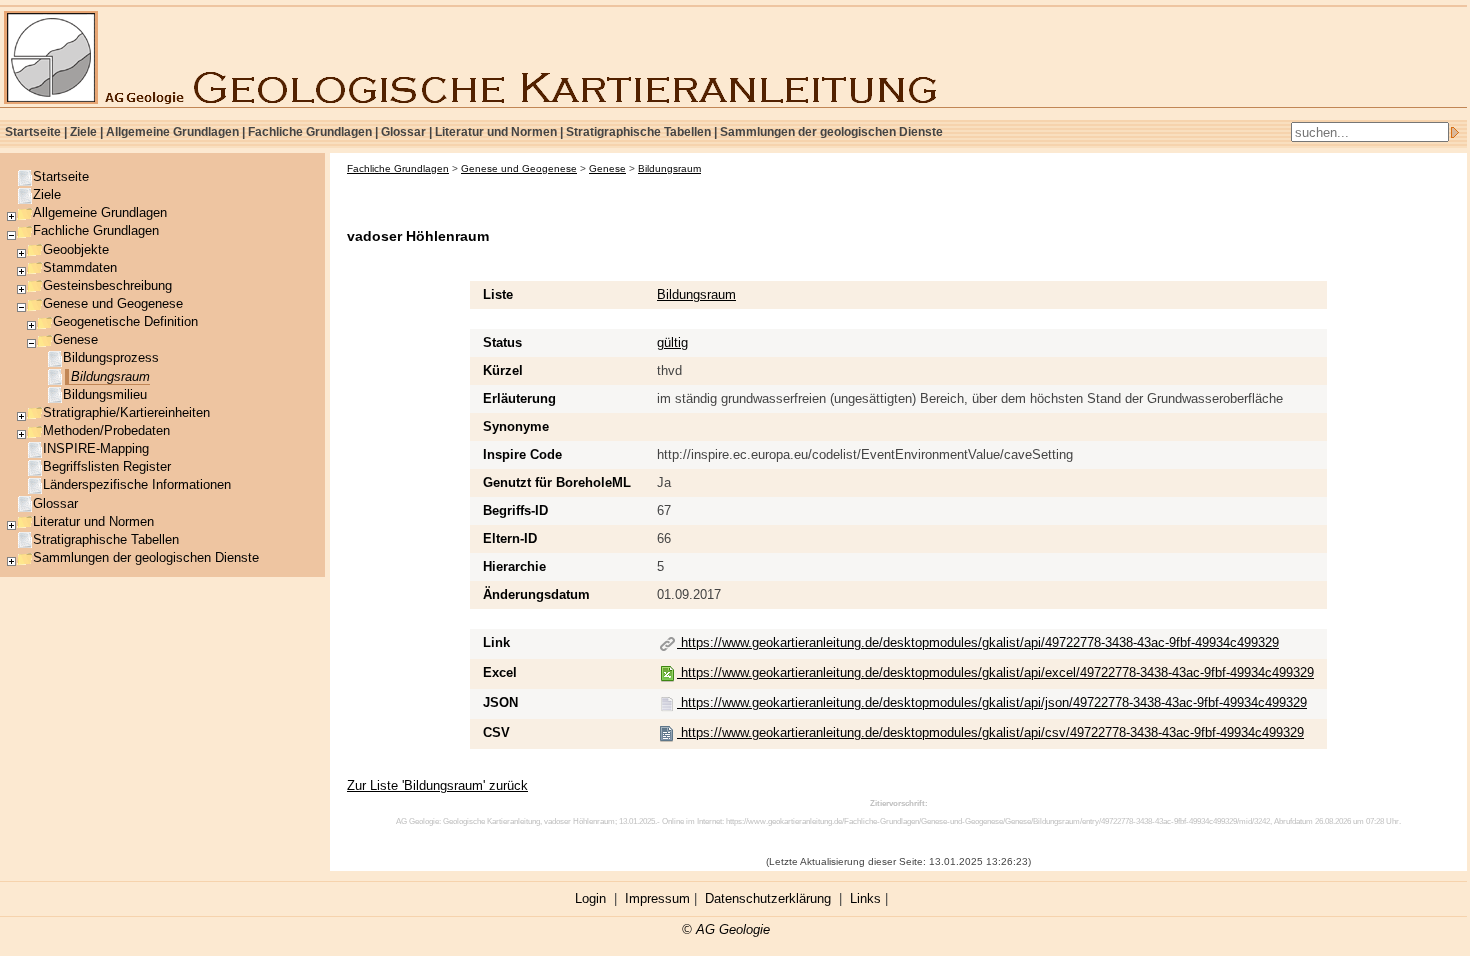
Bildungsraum (696, 294)
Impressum (657, 898)
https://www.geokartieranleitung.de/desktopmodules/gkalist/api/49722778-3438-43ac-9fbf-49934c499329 (978, 642)
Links (865, 898)
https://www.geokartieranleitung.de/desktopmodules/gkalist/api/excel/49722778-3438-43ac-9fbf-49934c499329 (995, 672)
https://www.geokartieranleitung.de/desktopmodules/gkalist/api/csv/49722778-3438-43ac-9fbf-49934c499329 (990, 732)
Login (590, 898)
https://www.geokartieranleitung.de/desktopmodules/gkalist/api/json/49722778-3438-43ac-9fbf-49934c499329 (992, 702)
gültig (672, 342)
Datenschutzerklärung (768, 898)
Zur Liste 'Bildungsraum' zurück (437, 785)
